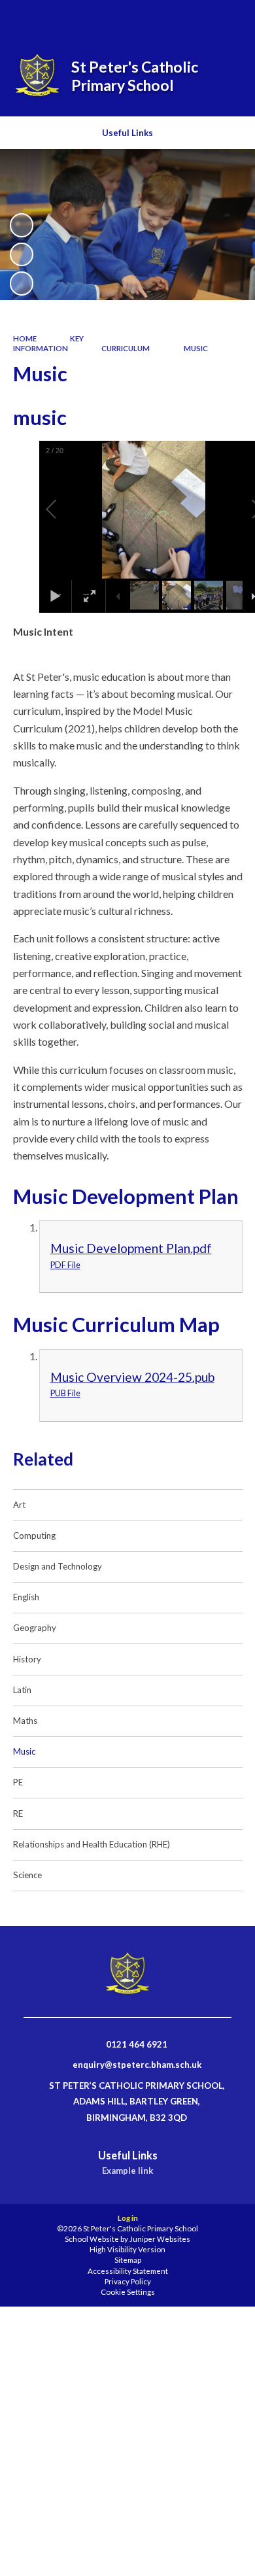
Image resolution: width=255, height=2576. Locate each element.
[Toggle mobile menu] (228, 18)
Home (25, 338)
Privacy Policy (128, 2281)
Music (196, 348)
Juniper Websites (160, 2239)
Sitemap (128, 2260)
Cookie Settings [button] (128, 2292)
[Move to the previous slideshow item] (22, 254)
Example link (127, 2171)
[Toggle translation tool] (194, 18)
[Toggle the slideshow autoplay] (22, 225)
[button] (66, 509)
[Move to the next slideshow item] (22, 283)
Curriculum (126, 348)
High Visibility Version (127, 2249)
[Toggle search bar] (161, 18)
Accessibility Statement (128, 2271)
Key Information (49, 343)
